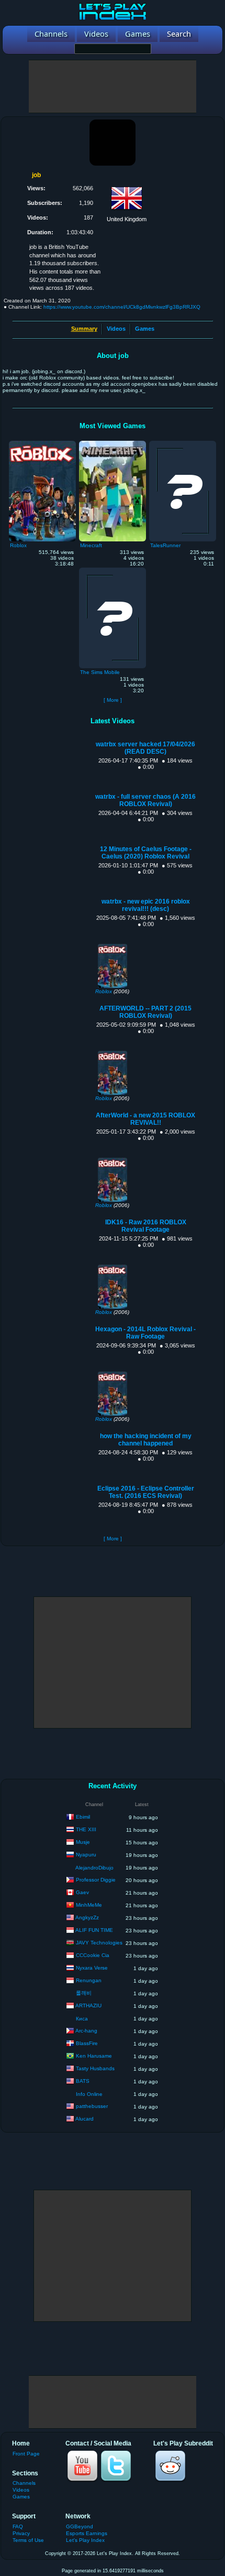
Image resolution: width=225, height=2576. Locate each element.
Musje (83, 1842)
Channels (24, 2483)
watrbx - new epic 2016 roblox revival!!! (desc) (146, 905)
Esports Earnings (87, 2533)
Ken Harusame (94, 2056)
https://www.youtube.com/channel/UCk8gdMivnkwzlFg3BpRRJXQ (122, 307)
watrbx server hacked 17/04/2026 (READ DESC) (145, 748)
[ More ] (113, 700)
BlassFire (87, 2043)
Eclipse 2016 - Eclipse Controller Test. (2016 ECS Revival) (146, 1492)
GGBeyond (80, 2526)
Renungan (89, 1980)
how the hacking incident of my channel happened (146, 1440)
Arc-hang (86, 2031)
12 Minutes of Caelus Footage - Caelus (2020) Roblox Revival (146, 853)
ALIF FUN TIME (94, 1930)
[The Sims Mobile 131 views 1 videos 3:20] (113, 570)
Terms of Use (28, 2540)
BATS (83, 2081)
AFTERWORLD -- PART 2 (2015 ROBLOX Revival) (145, 1012)
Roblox (104, 991)
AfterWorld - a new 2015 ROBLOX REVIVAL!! (145, 1119)
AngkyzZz (87, 1917)
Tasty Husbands (95, 2068)
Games (145, 329)
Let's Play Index (85, 2540)
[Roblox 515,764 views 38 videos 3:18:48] (42, 443)
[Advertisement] (113, 86)
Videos (116, 329)
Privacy (21, 2533)
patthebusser (92, 2106)
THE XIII (86, 1829)
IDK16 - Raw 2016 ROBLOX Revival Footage (146, 1226)
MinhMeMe (89, 1905)
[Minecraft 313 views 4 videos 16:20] (113, 443)
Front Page (26, 2454)
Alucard (85, 2119)
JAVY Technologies (99, 1943)
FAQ (18, 2526)
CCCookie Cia (93, 1955)
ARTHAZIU (88, 2006)
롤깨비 (84, 1993)
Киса (82, 2019)
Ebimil (83, 1817)
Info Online (89, 2094)
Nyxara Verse (92, 1968)
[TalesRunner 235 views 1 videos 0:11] (183, 443)
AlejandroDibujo (94, 1868)
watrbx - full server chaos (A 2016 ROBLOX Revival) (145, 800)
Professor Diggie (96, 1880)
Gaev (82, 1892)
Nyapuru (86, 1855)
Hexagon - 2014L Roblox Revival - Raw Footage (145, 1333)
